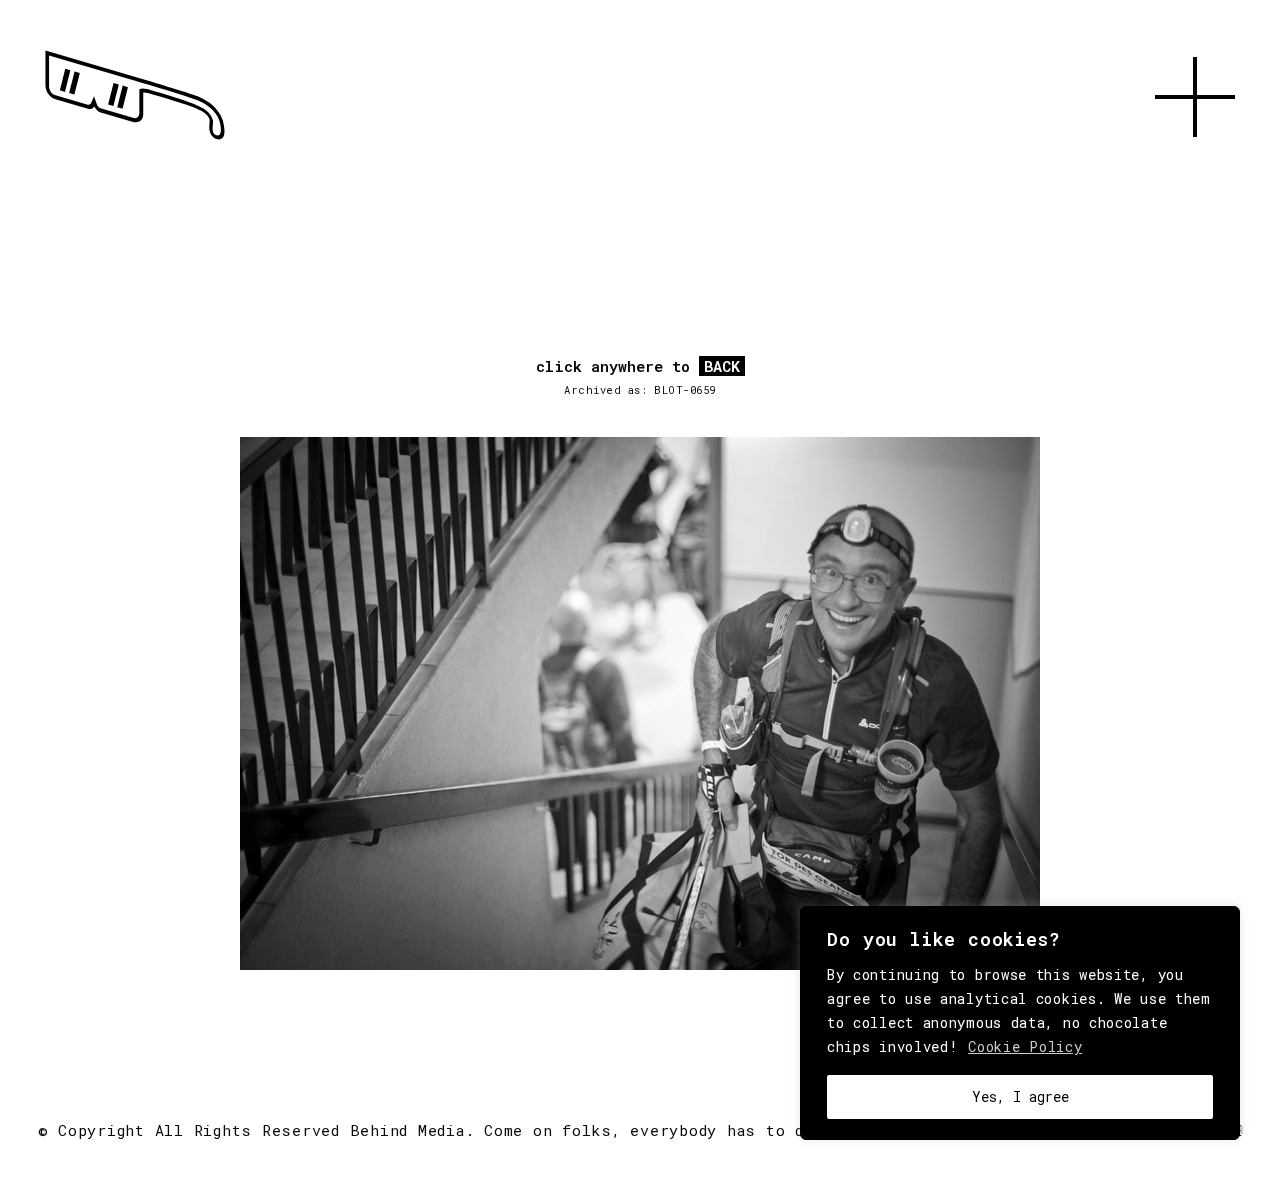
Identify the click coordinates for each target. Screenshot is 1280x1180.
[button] (1195, 160)
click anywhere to (638, 367)
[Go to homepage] (135, 140)
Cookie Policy (1025, 1046)
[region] (1020, 1023)
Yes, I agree (1020, 1096)
